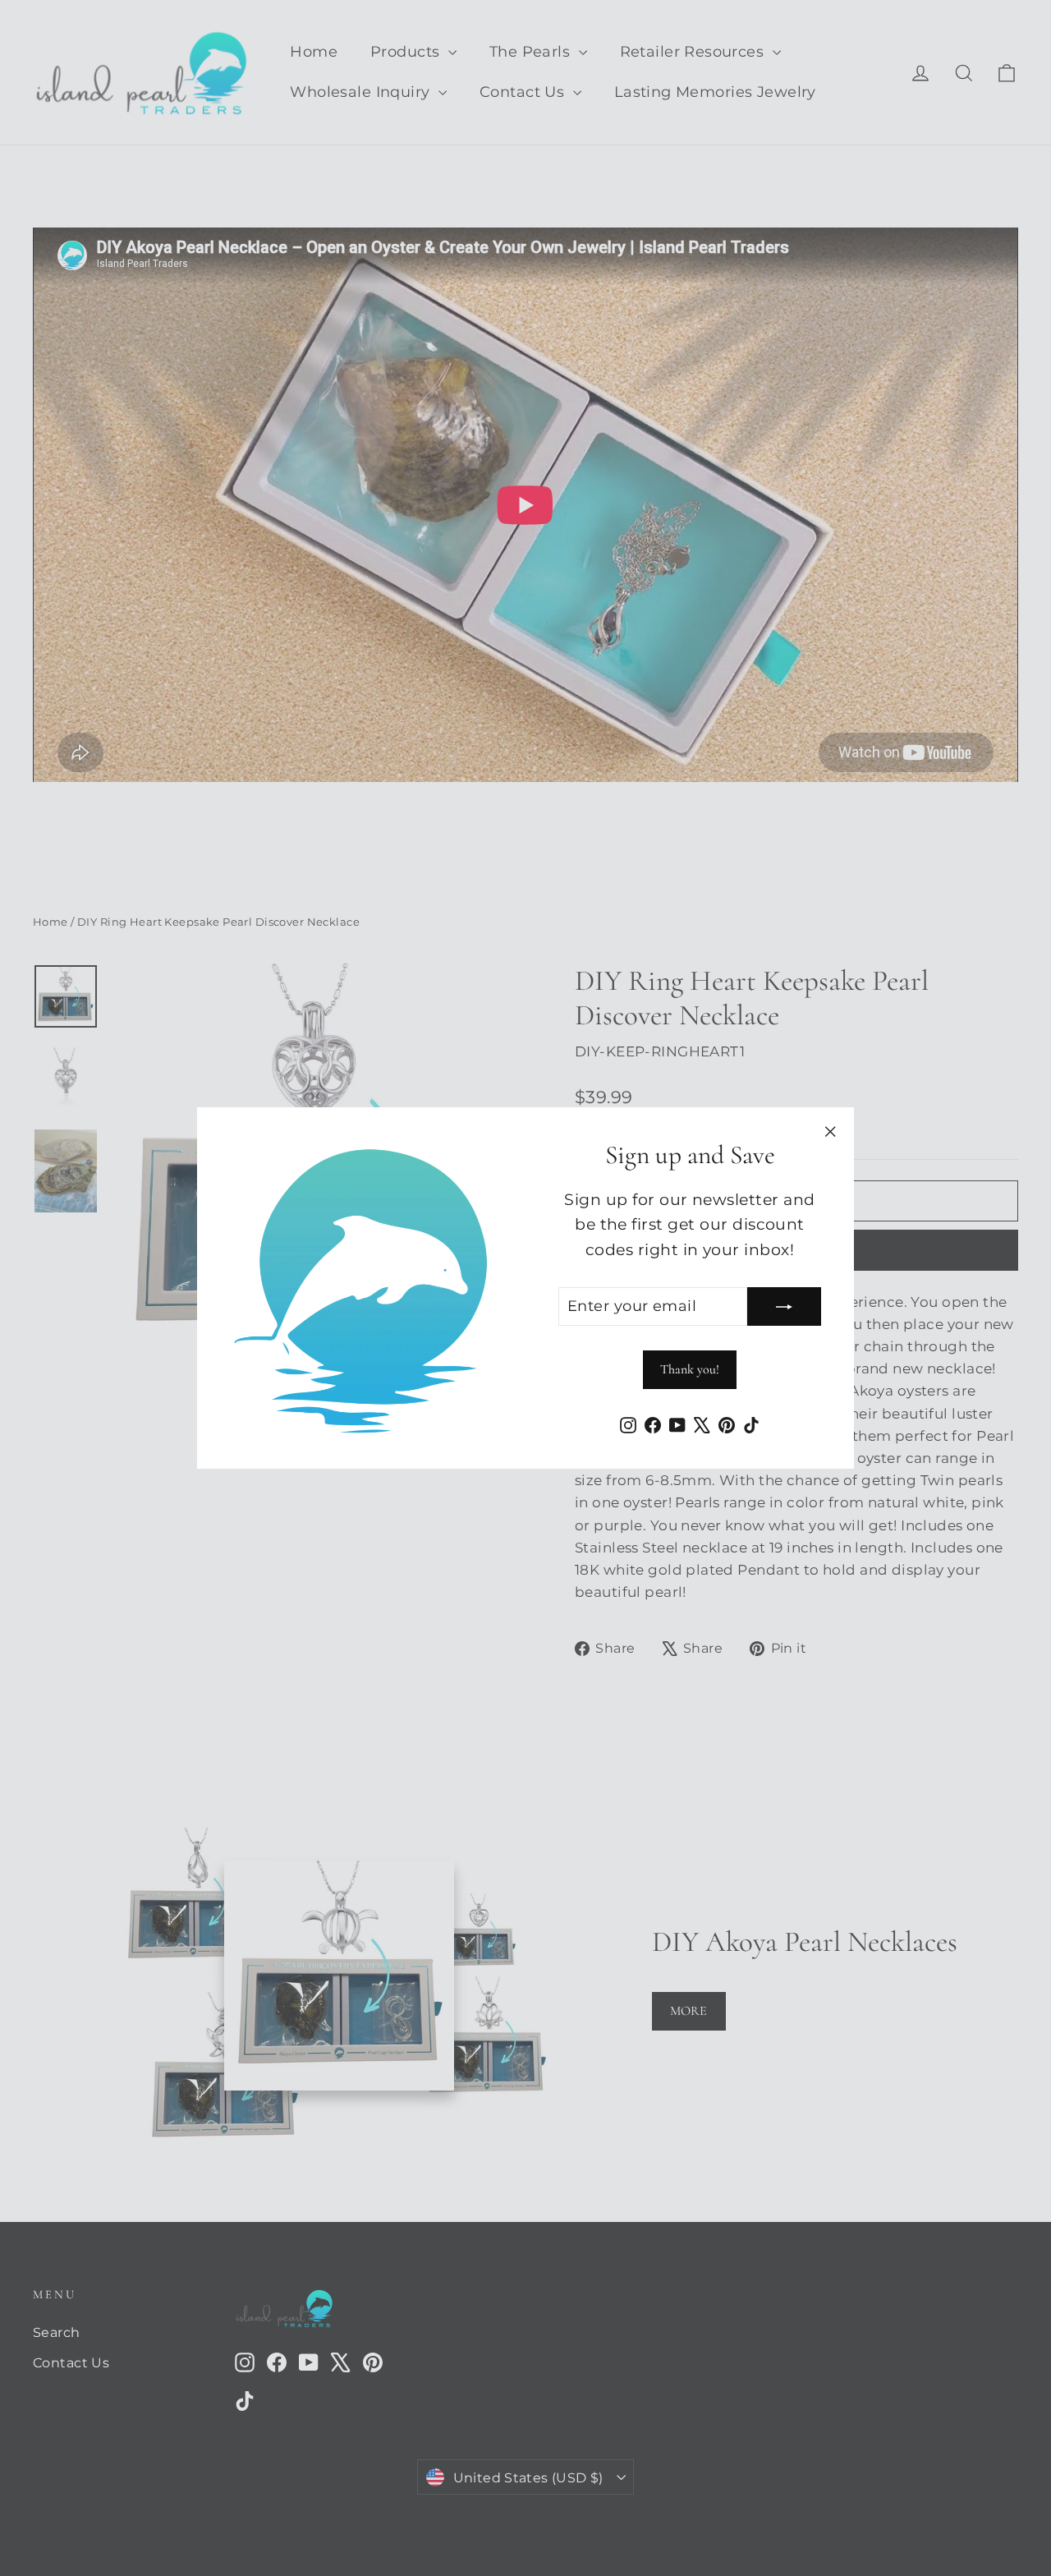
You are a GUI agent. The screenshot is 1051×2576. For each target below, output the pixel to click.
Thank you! (690, 1369)
